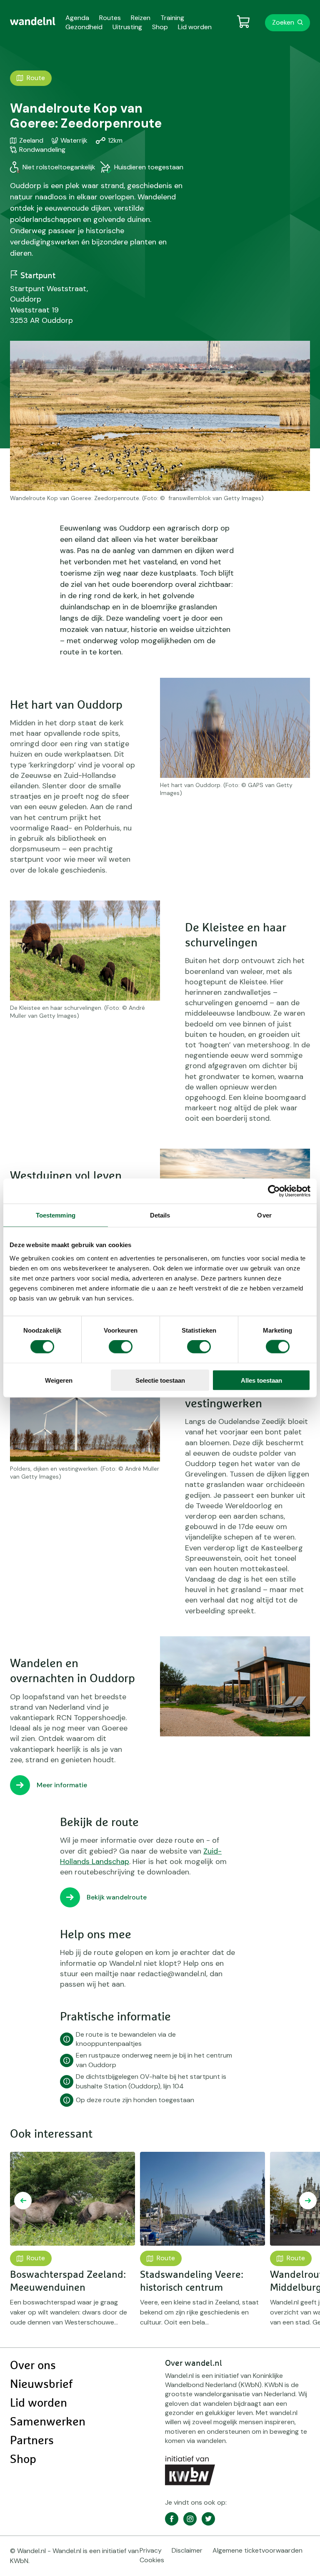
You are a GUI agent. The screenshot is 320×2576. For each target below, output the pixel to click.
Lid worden (39, 2403)
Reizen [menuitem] (141, 18)
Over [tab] (264, 1215)
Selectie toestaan (160, 1380)
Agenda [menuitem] (77, 18)
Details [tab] (160, 1215)
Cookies (152, 2560)
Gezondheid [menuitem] (84, 27)
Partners (32, 2441)
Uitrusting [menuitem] (127, 27)
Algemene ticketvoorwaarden (257, 2550)
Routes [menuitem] (110, 18)
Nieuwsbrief (41, 2385)
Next (308, 2201)
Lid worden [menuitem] (195, 27)
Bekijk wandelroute (117, 1897)
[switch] (121, 1347)
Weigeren (59, 1380)
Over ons (33, 2366)
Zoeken (283, 22)
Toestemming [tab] (56, 1215)
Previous (23, 2201)
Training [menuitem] (172, 18)
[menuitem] (33, 21)
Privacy (151, 2550)
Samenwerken (48, 2422)
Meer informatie (62, 1785)
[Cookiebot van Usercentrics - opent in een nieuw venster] (274, 1191)
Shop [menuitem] (160, 27)
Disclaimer (187, 2550)
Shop (23, 2460)
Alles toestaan (261, 1380)
